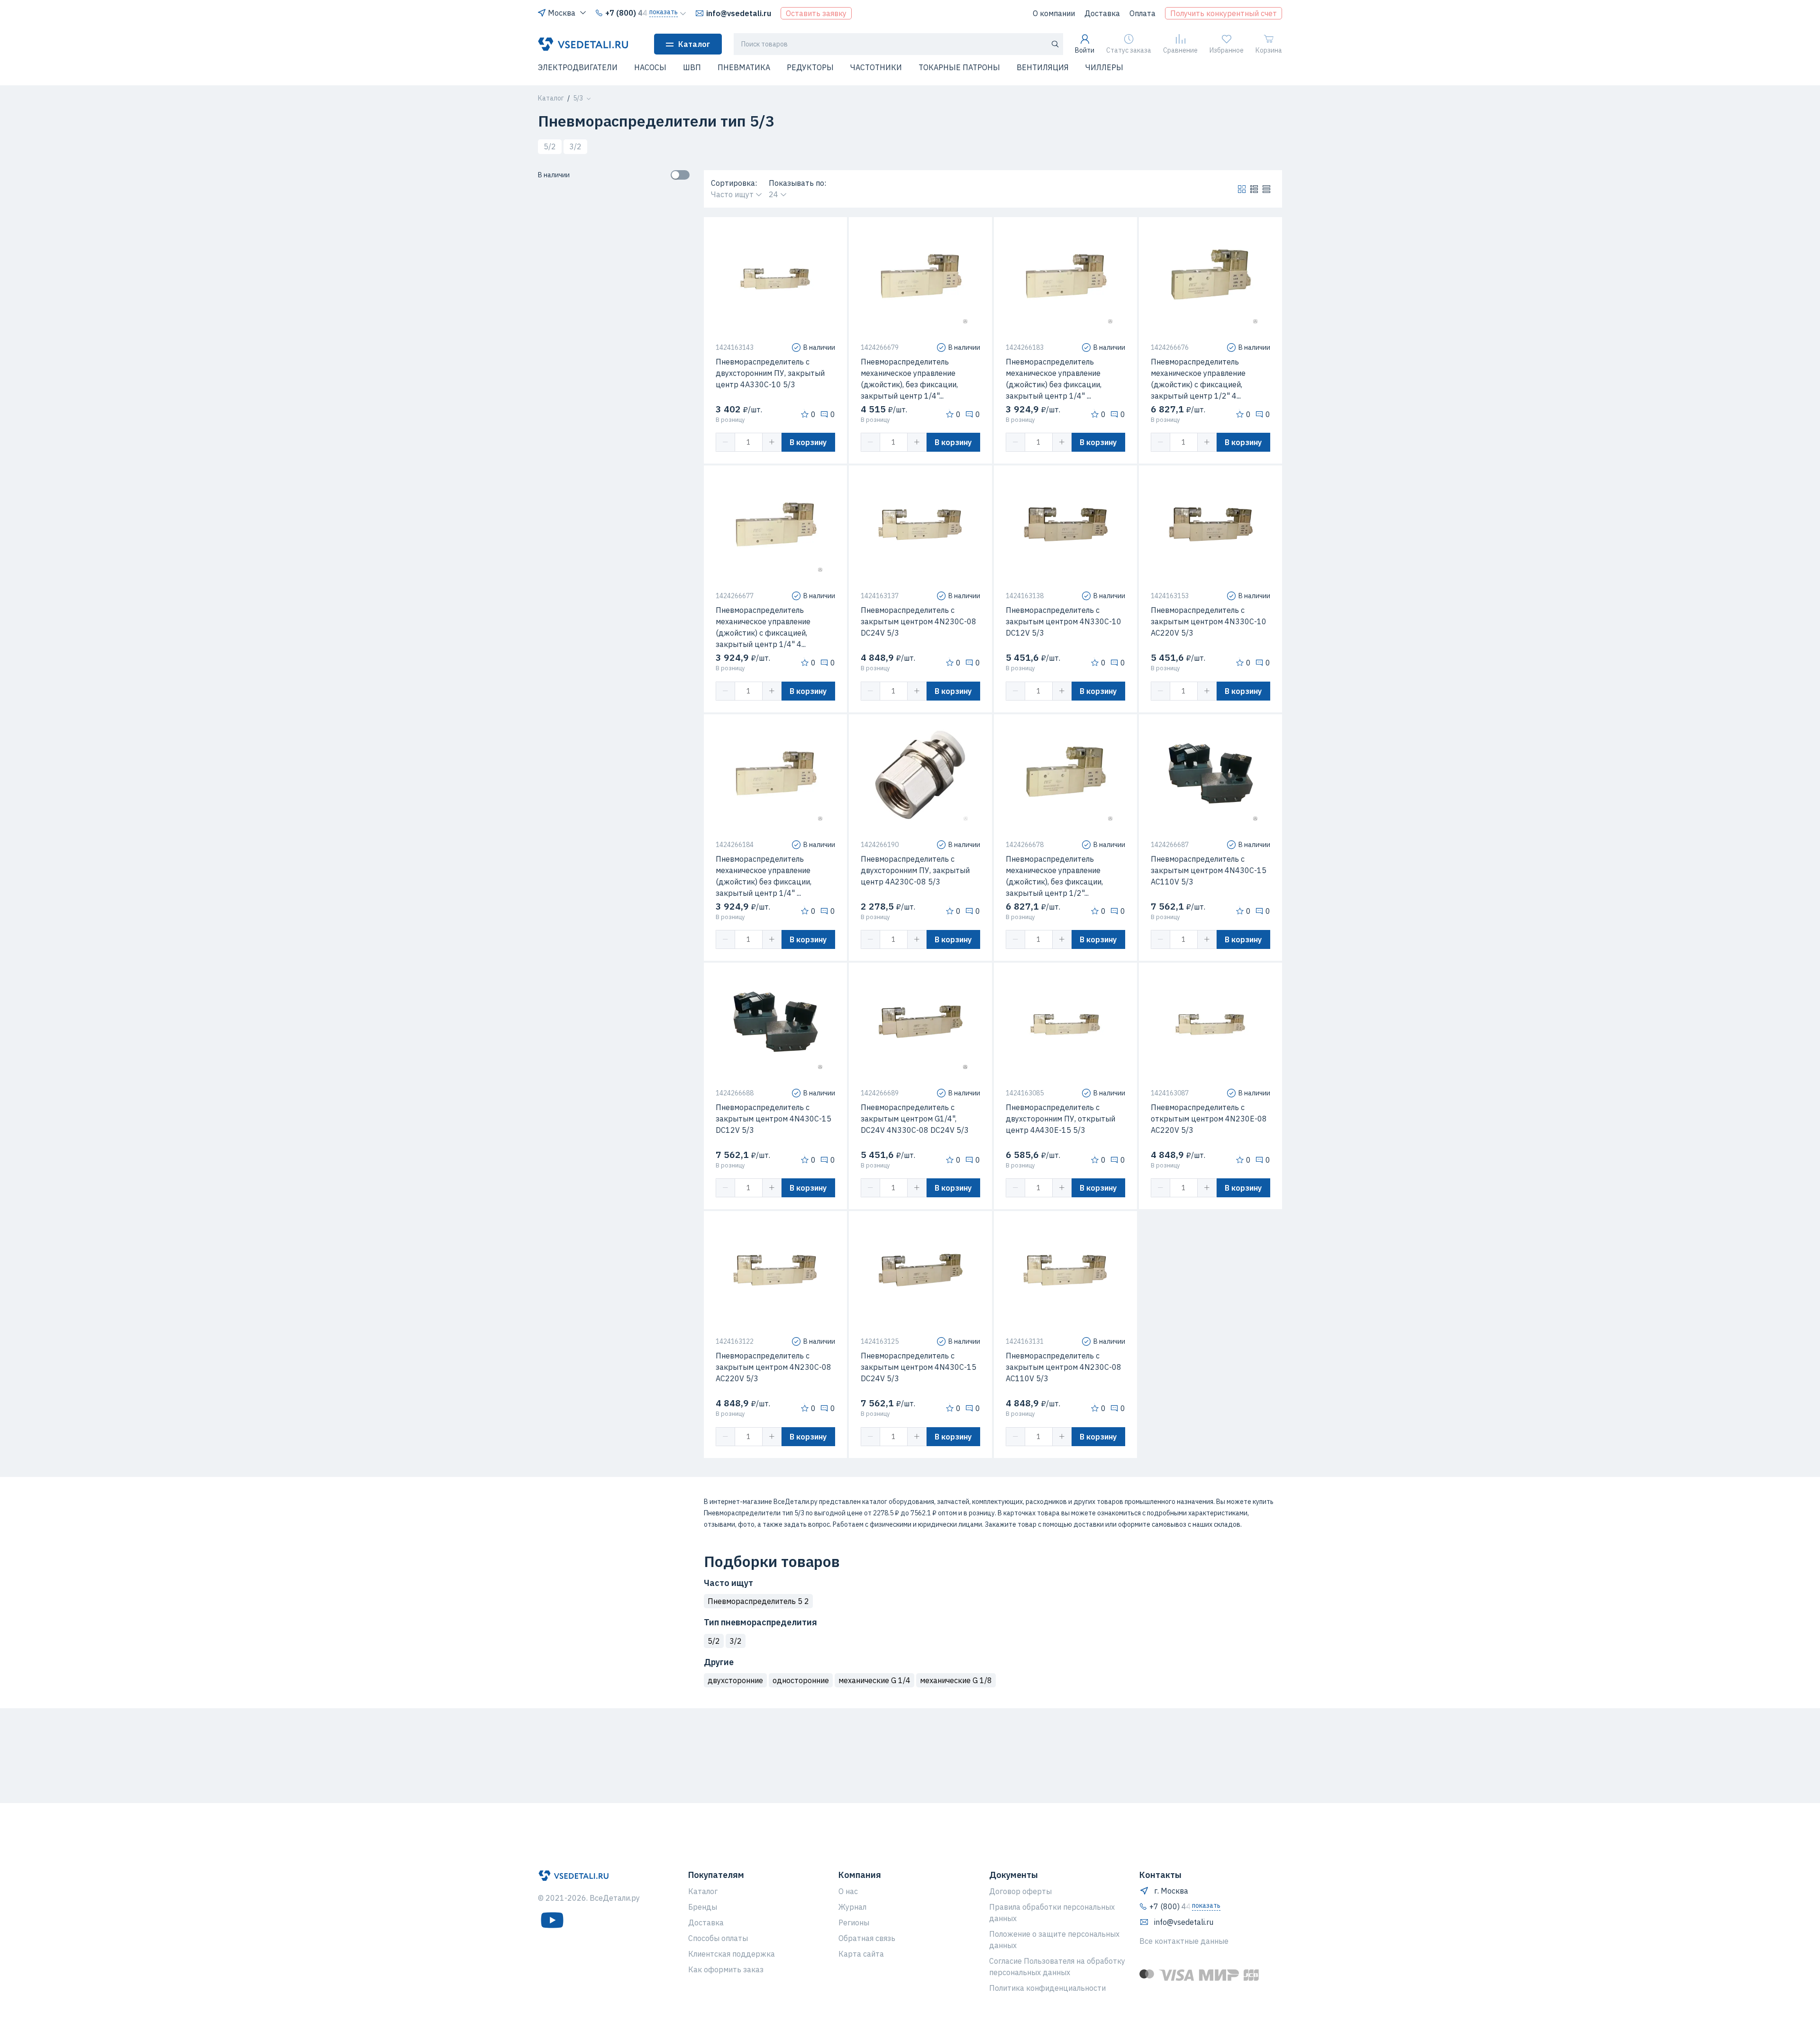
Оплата (1142, 13)
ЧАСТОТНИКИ (876, 67)
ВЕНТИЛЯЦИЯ (1043, 67)
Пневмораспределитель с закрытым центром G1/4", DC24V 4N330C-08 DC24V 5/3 (915, 1119)
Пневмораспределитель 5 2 (758, 1601)
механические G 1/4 (874, 1680)
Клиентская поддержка (732, 1954)
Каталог (694, 44)
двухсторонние (735, 1680)
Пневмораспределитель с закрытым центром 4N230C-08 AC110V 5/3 (1064, 1367)
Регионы (854, 1923)
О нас (848, 1891)
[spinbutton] (749, 442)
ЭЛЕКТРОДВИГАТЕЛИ (578, 67)
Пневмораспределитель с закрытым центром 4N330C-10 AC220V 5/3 (1209, 621)
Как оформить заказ (726, 1969)
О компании (1054, 13)
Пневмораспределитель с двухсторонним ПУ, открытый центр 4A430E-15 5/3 (1060, 1119)
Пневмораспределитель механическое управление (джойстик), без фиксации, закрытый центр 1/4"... (909, 379)
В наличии (554, 175)
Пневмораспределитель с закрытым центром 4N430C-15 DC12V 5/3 (773, 1119)
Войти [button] (1085, 50)
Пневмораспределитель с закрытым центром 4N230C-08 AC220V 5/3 (773, 1367)
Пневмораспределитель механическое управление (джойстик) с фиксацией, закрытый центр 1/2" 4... (1198, 379)
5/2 (550, 146)
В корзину (808, 442)
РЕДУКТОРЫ (810, 67)
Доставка (1102, 13)
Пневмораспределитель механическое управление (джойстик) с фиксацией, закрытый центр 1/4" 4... (763, 627)
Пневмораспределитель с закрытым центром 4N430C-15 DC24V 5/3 (919, 1367)
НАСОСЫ (650, 67)
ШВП (692, 67)
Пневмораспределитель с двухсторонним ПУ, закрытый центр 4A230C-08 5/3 (915, 870)
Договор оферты (1020, 1891)
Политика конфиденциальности (1047, 1988)
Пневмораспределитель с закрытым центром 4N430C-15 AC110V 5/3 (1209, 870)
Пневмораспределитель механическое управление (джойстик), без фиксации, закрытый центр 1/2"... (1054, 876)
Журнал (852, 1907)
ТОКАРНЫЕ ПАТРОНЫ (959, 67)
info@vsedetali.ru (739, 13)
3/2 (575, 146)
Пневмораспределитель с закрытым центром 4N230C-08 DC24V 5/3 (919, 621)
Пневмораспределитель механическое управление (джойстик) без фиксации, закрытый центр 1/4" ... (1054, 379)
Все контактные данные (1184, 1941)
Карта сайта (861, 1954)
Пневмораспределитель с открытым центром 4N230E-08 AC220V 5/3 (1209, 1119)
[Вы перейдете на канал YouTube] (552, 1920)
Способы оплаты (718, 1938)
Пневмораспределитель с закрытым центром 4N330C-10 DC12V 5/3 (1064, 621)
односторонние (801, 1680)
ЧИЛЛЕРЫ (1104, 67)
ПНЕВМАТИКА (744, 67)
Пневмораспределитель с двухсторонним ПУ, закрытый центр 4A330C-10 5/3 (770, 373)
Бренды (703, 1907)
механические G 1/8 (956, 1680)
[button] (544, 73)
